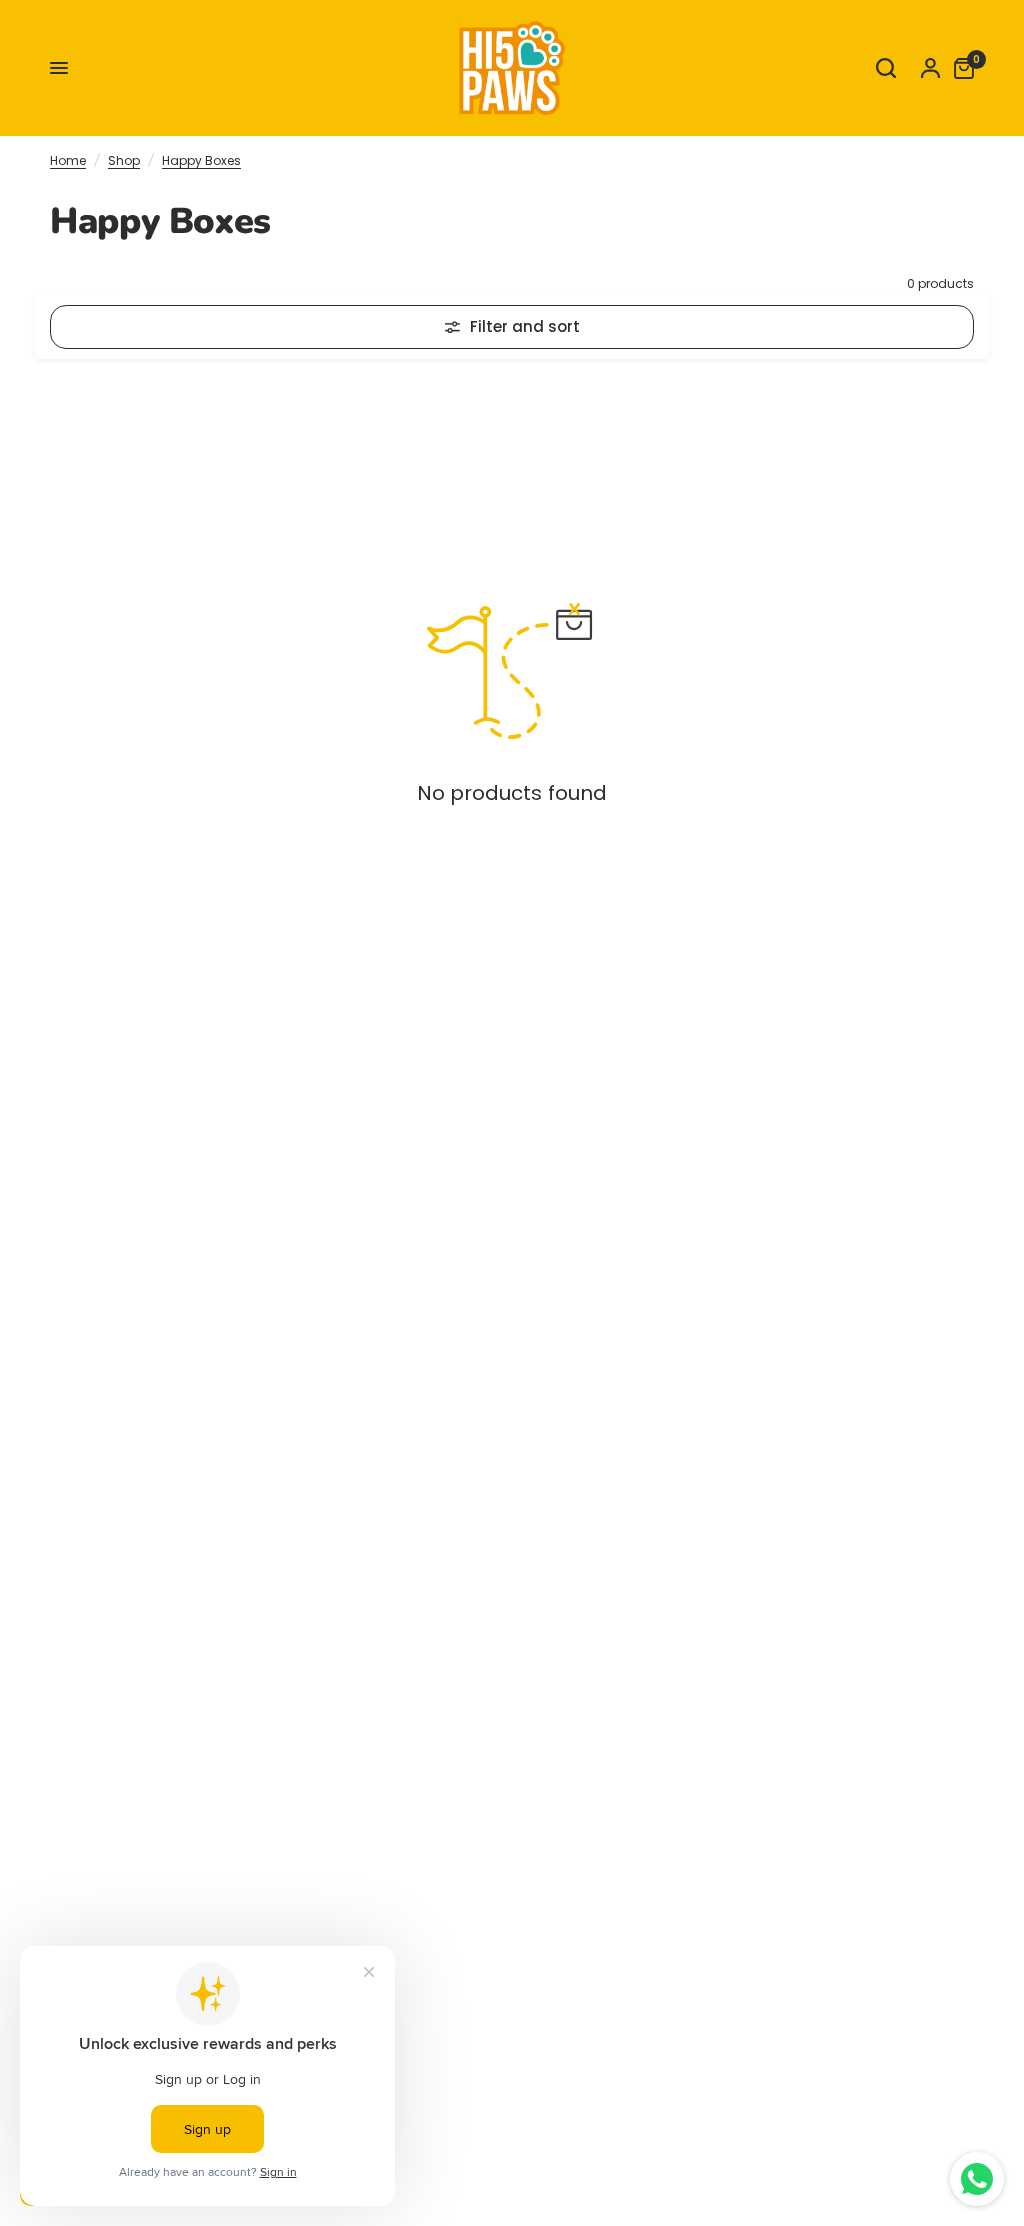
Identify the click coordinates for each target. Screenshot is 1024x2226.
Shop (124, 160)
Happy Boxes (201, 160)
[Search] (886, 68)
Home (68, 160)
